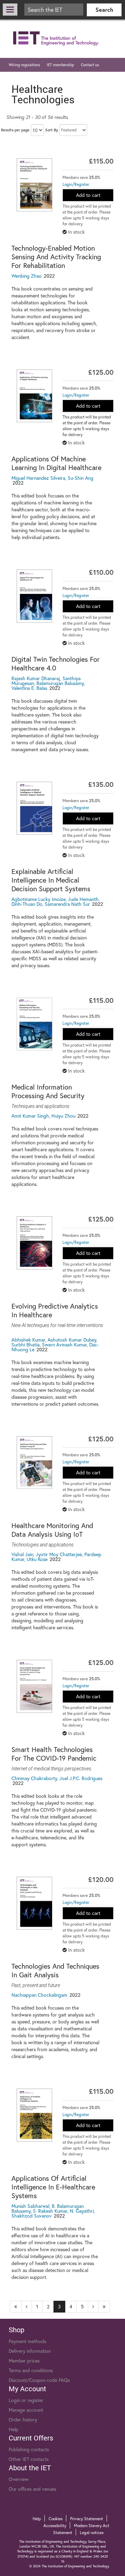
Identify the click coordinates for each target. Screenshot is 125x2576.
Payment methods (27, 2341)
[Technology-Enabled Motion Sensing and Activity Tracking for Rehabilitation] (35, 185)
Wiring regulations (24, 65)
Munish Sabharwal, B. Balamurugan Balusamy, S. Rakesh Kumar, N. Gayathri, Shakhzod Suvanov (53, 2211)
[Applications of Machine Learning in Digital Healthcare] (35, 396)
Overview (19, 2479)
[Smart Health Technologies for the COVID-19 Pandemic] (35, 1686)
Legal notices (92, 2532)
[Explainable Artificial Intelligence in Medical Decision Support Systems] (35, 808)
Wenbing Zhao (27, 276)
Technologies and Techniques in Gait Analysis (55, 1970)
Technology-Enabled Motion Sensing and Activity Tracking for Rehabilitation (56, 257)
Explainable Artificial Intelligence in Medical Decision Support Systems (51, 880)
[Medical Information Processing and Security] (35, 1024)
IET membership (60, 65)
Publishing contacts (29, 2449)
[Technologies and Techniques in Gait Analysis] (35, 1903)
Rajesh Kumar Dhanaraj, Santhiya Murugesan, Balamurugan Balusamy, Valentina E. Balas (48, 683)
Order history (23, 2419)
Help (14, 2429)
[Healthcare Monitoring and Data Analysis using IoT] (35, 1463)
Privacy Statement (87, 2519)
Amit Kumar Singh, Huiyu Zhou (43, 1116)
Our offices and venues (32, 2489)
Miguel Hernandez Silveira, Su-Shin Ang (52, 478)
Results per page (15, 130)
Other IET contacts (29, 2459)
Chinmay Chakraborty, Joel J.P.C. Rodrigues (57, 1778)
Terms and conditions (31, 2370)
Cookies (56, 2519)
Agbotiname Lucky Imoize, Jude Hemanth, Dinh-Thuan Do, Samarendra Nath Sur (56, 901)
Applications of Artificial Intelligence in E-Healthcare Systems (53, 2187)
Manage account (26, 2410)
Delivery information (30, 2351)
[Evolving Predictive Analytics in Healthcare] (35, 1243)
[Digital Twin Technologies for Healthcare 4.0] (35, 596)
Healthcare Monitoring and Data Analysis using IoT (52, 1530)
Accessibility (55, 2526)
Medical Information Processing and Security (48, 1091)
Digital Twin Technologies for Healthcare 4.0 (56, 663)
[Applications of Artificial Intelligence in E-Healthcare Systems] (35, 2115)
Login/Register (76, 184)
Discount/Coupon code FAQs (39, 2380)
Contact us (90, 65)
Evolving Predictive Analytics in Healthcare (55, 1310)
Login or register (26, 2400)
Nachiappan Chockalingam (39, 1995)
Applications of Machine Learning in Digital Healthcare (56, 463)
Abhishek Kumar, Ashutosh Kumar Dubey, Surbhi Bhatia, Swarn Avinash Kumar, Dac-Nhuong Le (55, 1345)
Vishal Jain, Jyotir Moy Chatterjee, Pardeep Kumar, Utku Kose (56, 1557)
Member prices (24, 2361)
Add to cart (88, 195)
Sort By (52, 130)
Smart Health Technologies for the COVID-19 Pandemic (54, 1754)
